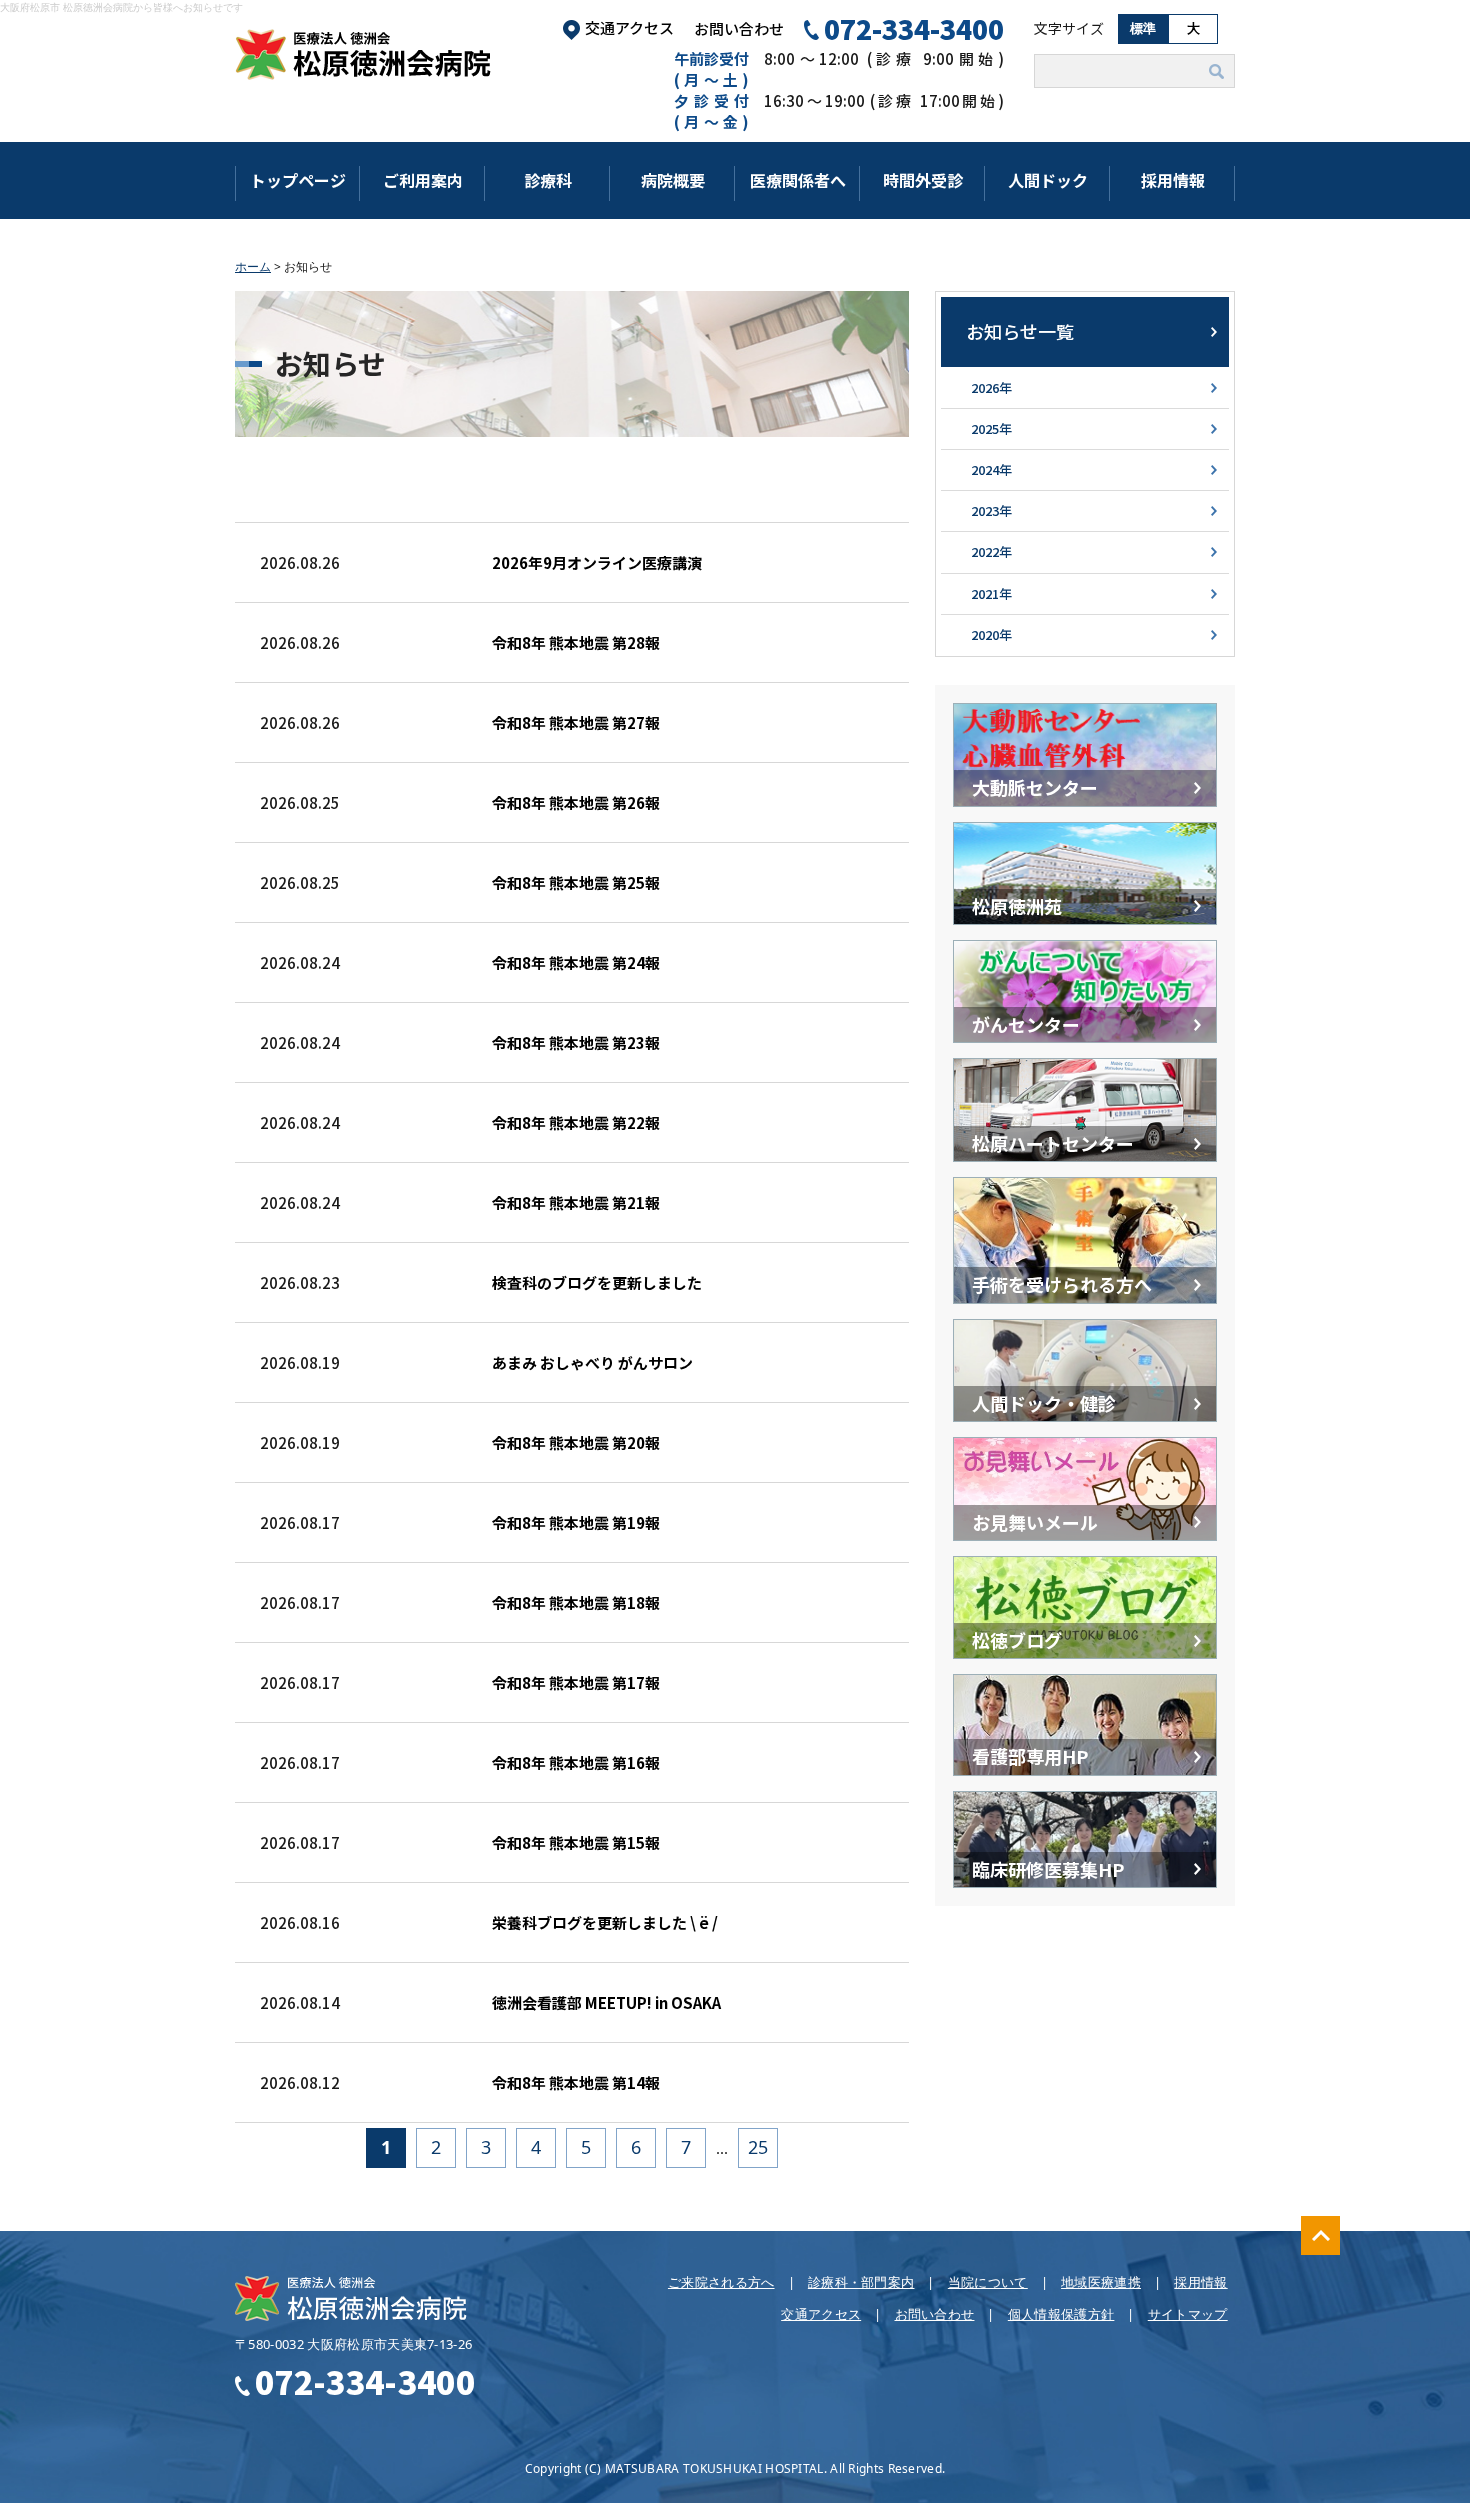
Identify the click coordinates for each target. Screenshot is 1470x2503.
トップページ (298, 180)
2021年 (991, 593)
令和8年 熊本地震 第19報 (576, 1522)
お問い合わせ (739, 28)
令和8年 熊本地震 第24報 (576, 962)
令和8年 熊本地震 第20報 (576, 1442)
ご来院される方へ (721, 2282)
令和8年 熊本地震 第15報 (576, 1842)
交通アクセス (629, 27)
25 (758, 2147)
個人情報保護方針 (1061, 2314)
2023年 (991, 510)
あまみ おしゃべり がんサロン (592, 1362)
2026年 (991, 387)
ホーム (253, 266)
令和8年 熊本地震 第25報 (576, 882)
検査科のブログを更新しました (597, 1282)
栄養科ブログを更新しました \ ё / (605, 1922)
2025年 (991, 428)
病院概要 (673, 180)
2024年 (991, 469)
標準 (1143, 28)
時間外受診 (923, 180)
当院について (988, 2282)
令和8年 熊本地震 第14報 (576, 2082)
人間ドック (1048, 180)
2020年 (991, 634)
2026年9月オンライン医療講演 (597, 562)
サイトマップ (1188, 2314)
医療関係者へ (798, 180)
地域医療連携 (1101, 2282)
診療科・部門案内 (861, 2282)
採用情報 (1173, 180)
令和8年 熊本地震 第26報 (576, 802)
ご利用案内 (423, 180)
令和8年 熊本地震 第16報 (576, 1762)
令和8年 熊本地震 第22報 (576, 1122)
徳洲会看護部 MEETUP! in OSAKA (606, 2002)
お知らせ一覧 (1020, 331)
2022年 (991, 551)
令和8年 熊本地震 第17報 (576, 1682)
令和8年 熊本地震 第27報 (576, 722)
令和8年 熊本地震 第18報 (576, 1602)
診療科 (548, 180)
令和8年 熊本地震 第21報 (576, 1202)
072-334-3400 (914, 28)
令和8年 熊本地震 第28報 (576, 642)
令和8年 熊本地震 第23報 (576, 1042)
